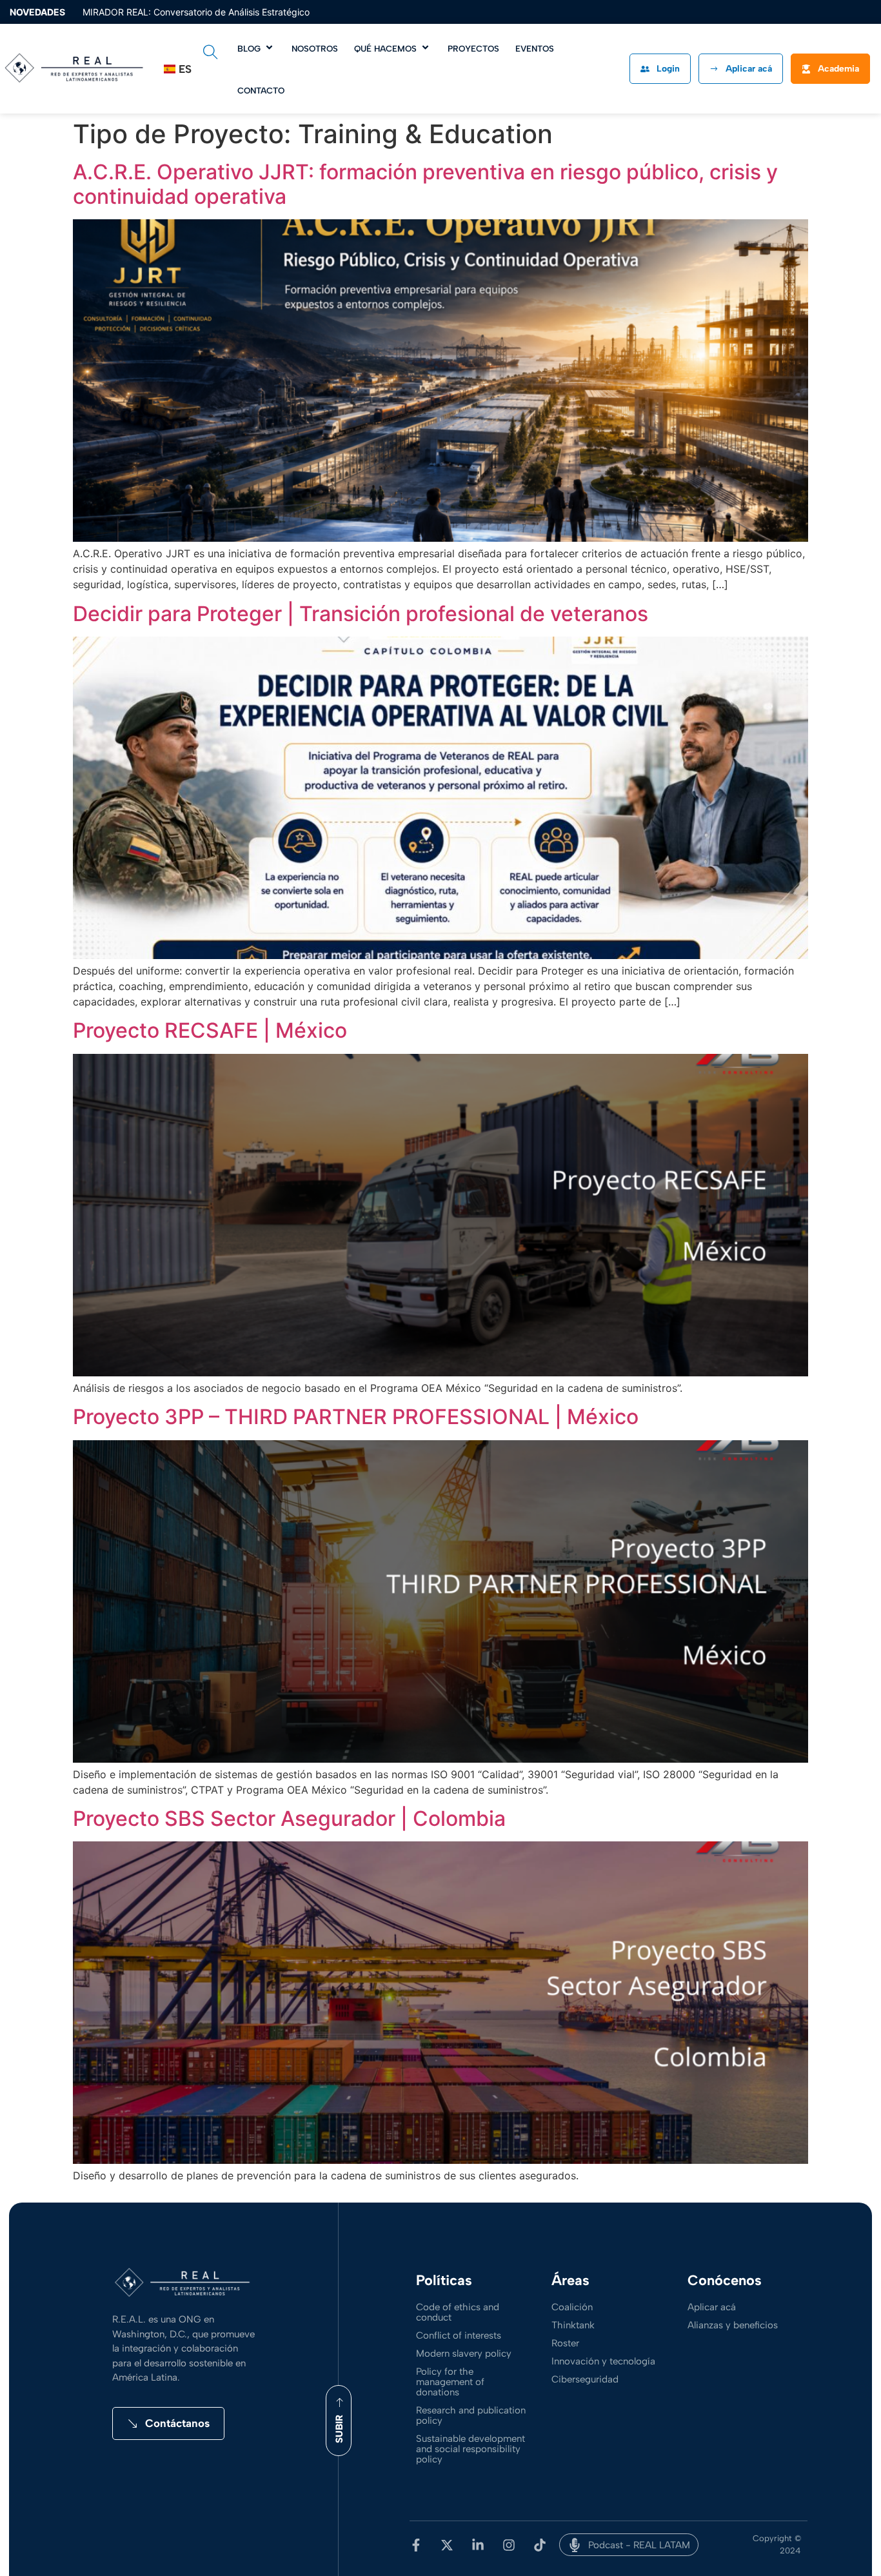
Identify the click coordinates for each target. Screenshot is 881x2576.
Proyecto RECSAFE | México (210, 1030)
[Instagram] (509, 2545)
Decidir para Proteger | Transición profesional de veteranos (361, 614)
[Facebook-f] (416, 2545)
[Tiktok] (540, 2545)
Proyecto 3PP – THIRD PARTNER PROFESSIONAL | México (356, 1417)
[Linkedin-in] (478, 2545)
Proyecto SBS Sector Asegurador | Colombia (289, 1818)
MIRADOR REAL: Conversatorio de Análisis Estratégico (196, 12)
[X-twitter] (447, 2545)
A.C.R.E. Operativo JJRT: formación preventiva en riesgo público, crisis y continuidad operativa (425, 184)
